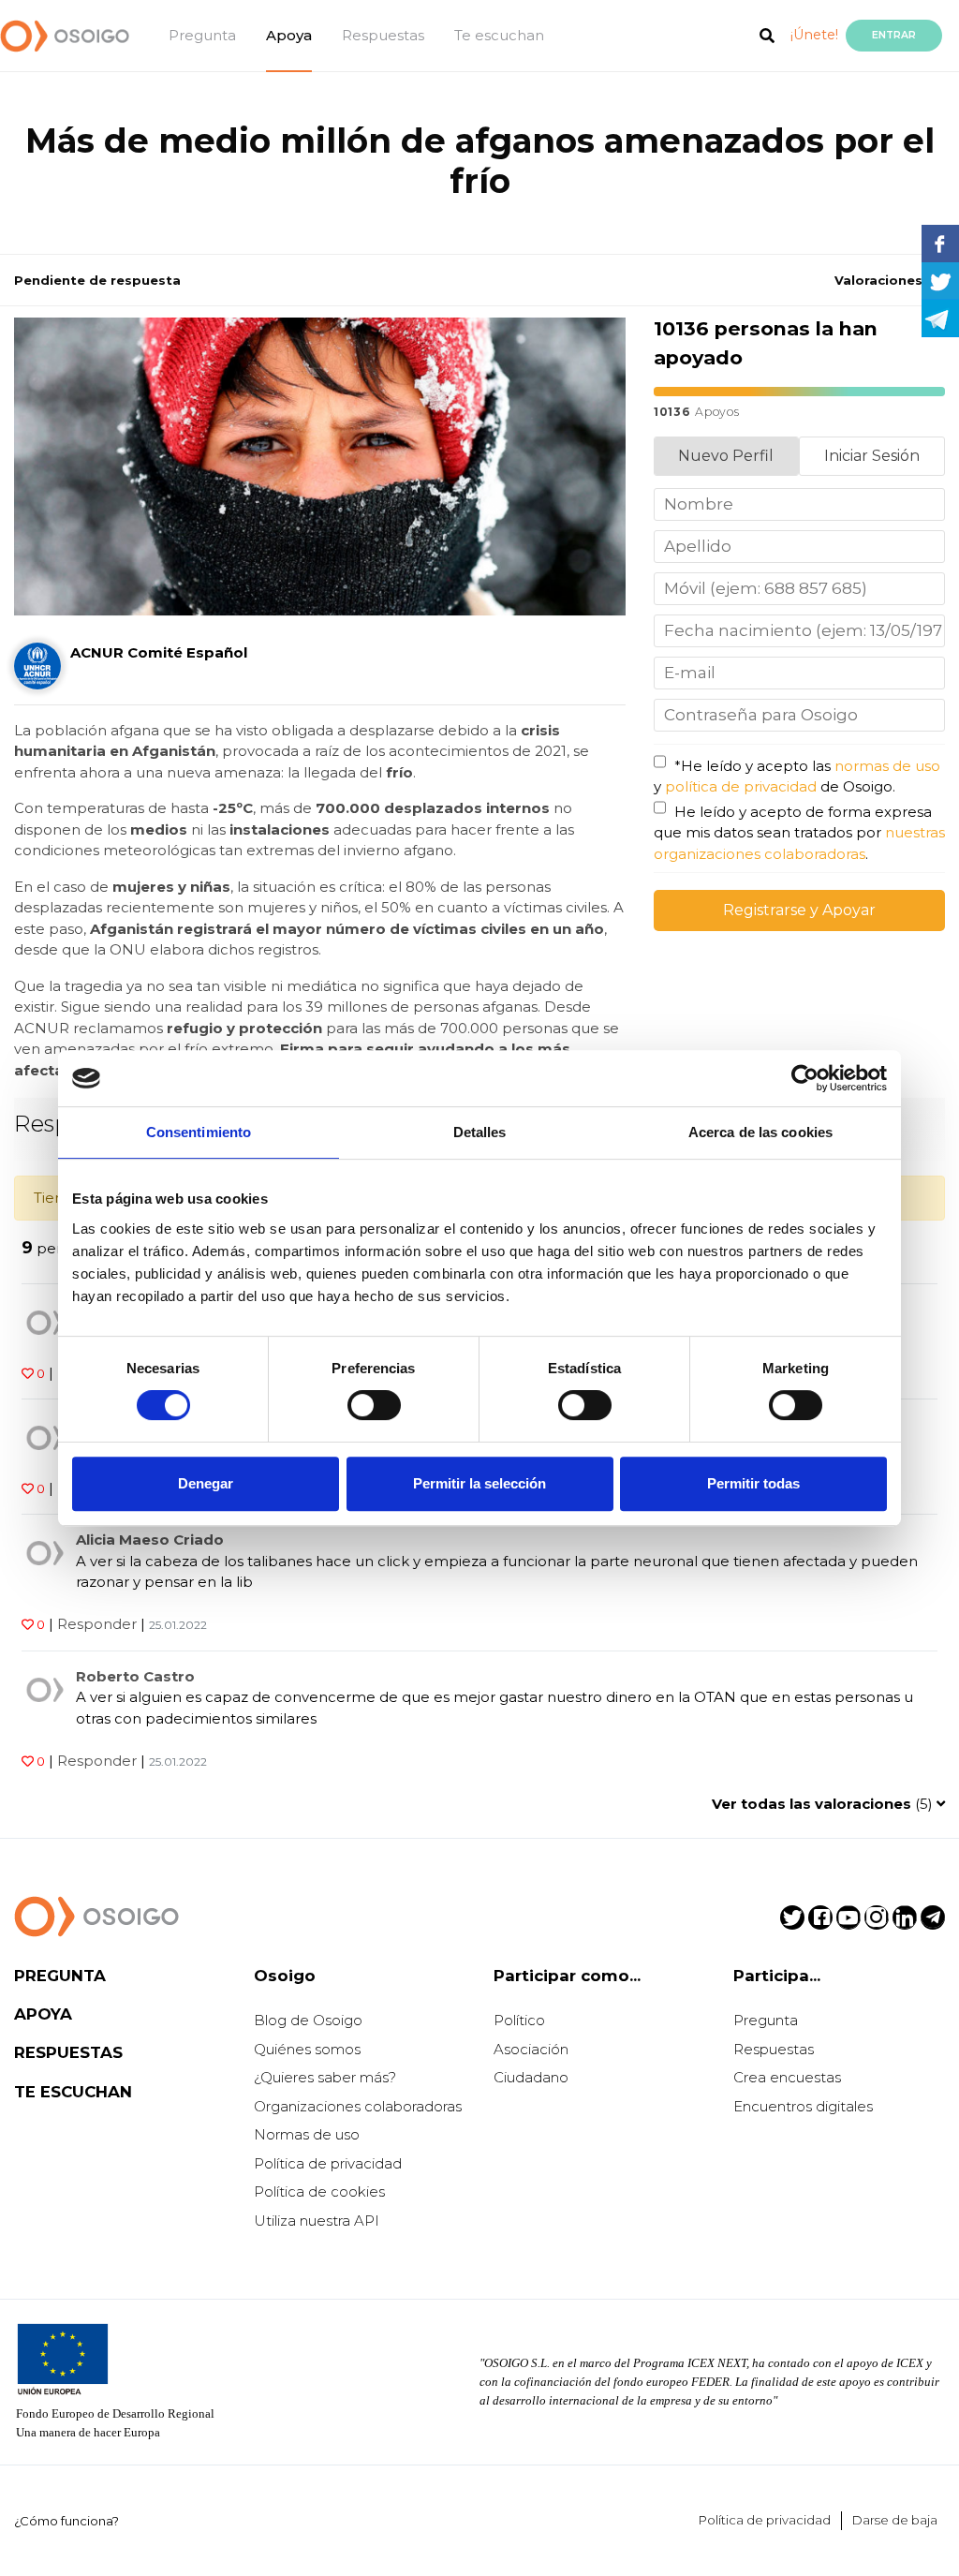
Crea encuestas (787, 2077)
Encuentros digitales (803, 2106)
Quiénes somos (307, 2049)
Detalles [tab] (480, 1132)
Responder (97, 1624)
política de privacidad (741, 786)
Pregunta (202, 35)
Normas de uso (307, 2134)
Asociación (531, 2049)
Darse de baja (895, 2520)
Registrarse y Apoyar (799, 910)
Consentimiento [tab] (199, 1132)
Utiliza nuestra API (317, 2221)
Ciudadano (531, 2077)
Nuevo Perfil (726, 456)
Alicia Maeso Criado (150, 1540)
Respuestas (383, 35)
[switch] (374, 1405)
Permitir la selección (479, 1483)
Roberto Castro (135, 1676)
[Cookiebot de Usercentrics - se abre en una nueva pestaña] (805, 1078)
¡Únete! (814, 35)
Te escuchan (499, 35)
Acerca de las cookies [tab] (760, 1132)
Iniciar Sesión (872, 456)
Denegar (206, 1483)
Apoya (289, 35)
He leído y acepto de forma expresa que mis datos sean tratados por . (799, 833)
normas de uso (887, 766)
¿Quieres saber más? (325, 2077)
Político (519, 2020)
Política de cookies (319, 2191)
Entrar (894, 35)
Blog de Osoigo (308, 2020)
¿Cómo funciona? (66, 2521)
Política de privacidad (328, 2163)
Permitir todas (753, 1483)
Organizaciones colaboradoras (358, 2106)
